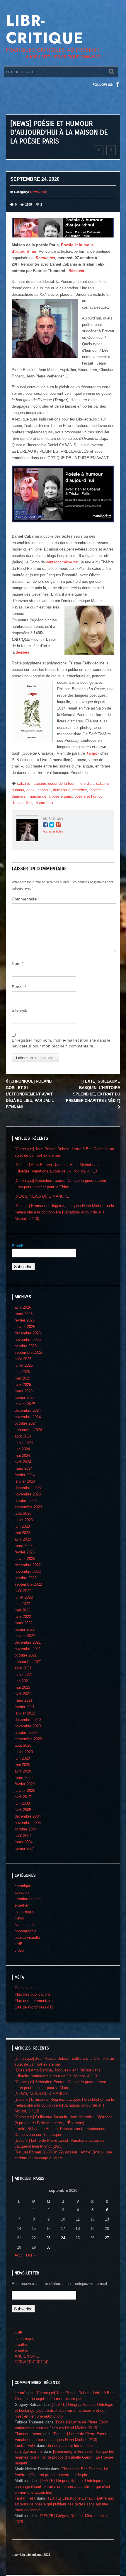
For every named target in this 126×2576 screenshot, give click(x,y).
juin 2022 (22, 1604)
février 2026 (25, 1320)
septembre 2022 (28, 1584)
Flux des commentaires (35, 2001)
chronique (23, 1886)
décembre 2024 (28, 1410)
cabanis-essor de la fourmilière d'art (64, 783)
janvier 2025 (25, 1404)
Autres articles (53, 831)
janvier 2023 (25, 1559)
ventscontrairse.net (62, 562)
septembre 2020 (28, 1739)
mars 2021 (24, 1700)
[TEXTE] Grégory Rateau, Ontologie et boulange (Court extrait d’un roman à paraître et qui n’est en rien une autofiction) (64, 2410)
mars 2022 (24, 1623)
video (19, 1950)
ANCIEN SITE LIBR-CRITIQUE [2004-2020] (63, 57)
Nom (17, 963)
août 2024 (23, 1436)
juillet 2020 (24, 1752)
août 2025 (23, 1359)
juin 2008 (22, 1803)
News (34, 192)
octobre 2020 (26, 1733)
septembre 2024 (28, 1430)
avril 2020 (23, 1771)
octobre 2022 (26, 1578)
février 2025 (25, 1398)
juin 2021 (22, 1681)
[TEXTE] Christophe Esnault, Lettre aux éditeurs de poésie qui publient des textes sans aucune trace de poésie (64, 2504)
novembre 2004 (28, 1823)
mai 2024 (22, 1455)
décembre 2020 (28, 1720)
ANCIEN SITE (27, 2356)
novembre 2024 (28, 1417)
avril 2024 (23, 1462)
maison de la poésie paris (50, 796)
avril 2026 (23, 1307)
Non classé (24, 1925)
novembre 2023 (28, 1494)
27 (107, 2238)
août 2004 (23, 1836)
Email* (18, 1246)
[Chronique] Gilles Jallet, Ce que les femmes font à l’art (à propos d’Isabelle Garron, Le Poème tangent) (64, 2457)
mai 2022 (22, 1610)
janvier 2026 (25, 1327)
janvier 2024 (25, 1481)
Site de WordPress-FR (34, 2007)
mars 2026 (24, 1314)
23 (48, 2238)
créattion (22, 2345)
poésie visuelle (27, 1937)
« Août (17, 2255)
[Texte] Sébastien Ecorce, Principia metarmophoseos (60, 2129)
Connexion (24, 1988)
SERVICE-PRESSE (32, 2362)
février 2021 (25, 1707)
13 (107, 2219)
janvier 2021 (25, 1713)
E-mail (19, 987)
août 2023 (23, 1513)
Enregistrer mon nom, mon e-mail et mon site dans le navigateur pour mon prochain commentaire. (61, 1043)
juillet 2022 (24, 1597)
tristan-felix (44, 803)
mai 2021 (22, 1687)
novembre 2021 (28, 1649)
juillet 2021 (24, 1675)
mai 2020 (22, 1765)
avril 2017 (23, 1797)
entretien (22, 1905)
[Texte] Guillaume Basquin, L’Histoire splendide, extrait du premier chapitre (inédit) (93, 1091)
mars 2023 (24, 1546)
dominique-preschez (70, 790)
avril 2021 (23, 1694)
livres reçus (24, 1912)
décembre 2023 (28, 1488)
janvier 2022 (25, 1636)
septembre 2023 (28, 1507)
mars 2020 (24, 1778)
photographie (25, 1931)
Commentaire (26, 899)
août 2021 (23, 1668)
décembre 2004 (28, 1816)
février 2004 (25, 1848)
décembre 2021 (28, 1642)
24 (63, 2238)
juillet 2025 (24, 1365)
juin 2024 (22, 1449)
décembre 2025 (28, 1333)
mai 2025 (22, 1378)
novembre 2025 (28, 1340)
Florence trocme (28, 2434)
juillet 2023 (24, 1520)
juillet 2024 (24, 1443)
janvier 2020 (25, 1790)
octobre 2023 (26, 1501)
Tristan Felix (25, 2446)
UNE (44, 192)
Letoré (20, 2393)
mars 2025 (24, 1391)
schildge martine (29, 2451)
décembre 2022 (28, 1565)
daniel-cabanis (39, 790)
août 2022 (23, 1591)
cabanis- (24, 783)
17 (63, 2229)
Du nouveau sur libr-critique (38, 2135)
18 (78, 2229)
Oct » (31, 2255)
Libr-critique (45, 29)
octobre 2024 (26, 1423)
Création (22, 1892)
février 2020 (25, 1784)
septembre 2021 (28, 1662)
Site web (20, 1010)
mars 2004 (24, 1842)
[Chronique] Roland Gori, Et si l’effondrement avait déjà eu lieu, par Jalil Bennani (30, 1094)
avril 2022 (23, 1617)
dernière (23, 652)
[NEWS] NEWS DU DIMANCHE (42, 1196)
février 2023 (25, 1552)
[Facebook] (118, 85)
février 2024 (25, 1475)
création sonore (28, 1899)
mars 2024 (24, 1468)
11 (78, 2219)
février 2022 (25, 1629)
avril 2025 (23, 1385)
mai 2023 (22, 1533)
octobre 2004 (26, 1829)
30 (48, 2247)
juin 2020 (22, 1758)
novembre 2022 (28, 1571)
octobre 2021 (26, 1655)
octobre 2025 (26, 1346)
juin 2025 (22, 1372)
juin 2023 (22, 1526)
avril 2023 (23, 1539)
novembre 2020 (28, 1726)
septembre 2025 (28, 1352)
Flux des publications (33, 1994)
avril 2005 (23, 1810)
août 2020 (23, 1745)
